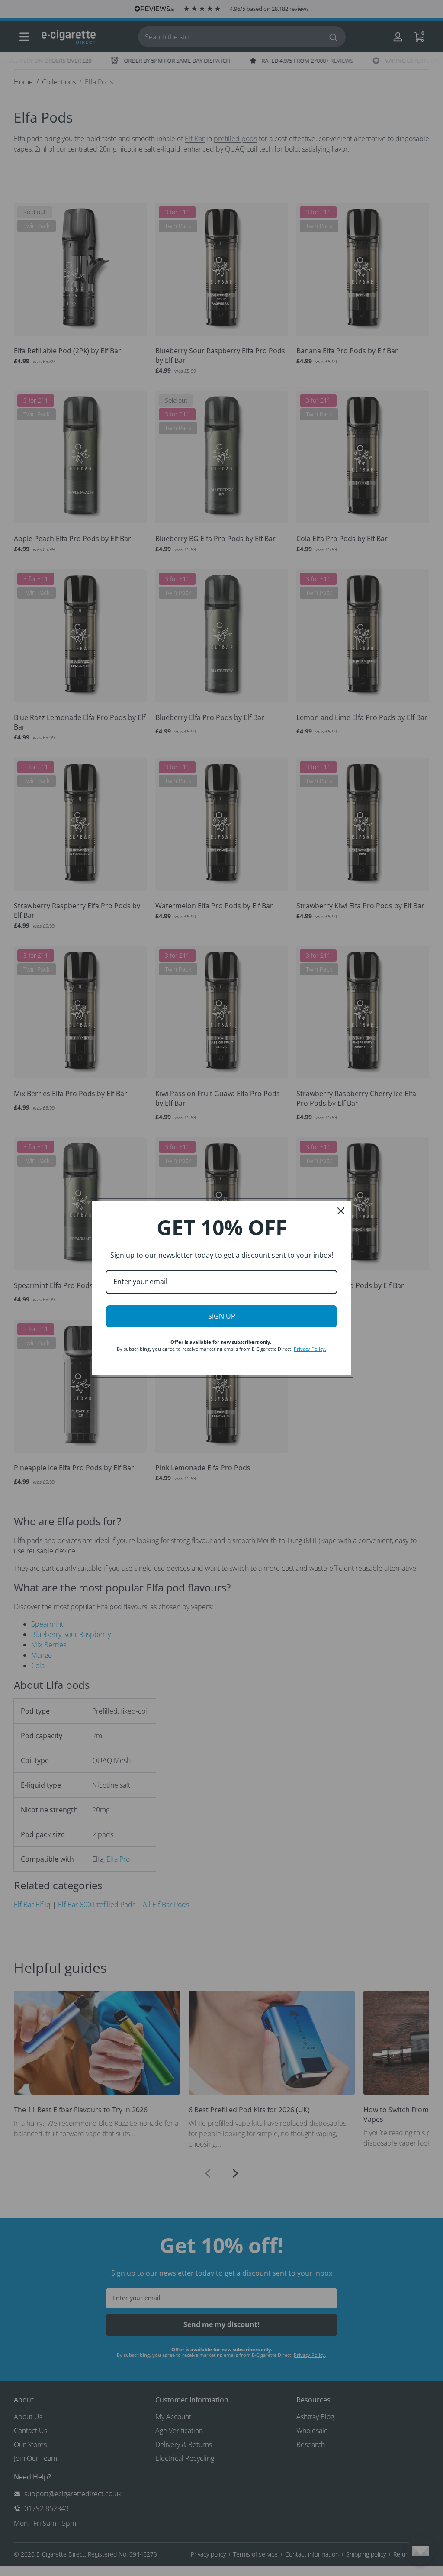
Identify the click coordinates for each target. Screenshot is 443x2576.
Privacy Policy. (310, 1349)
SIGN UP (222, 1316)
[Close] (341, 1211)
